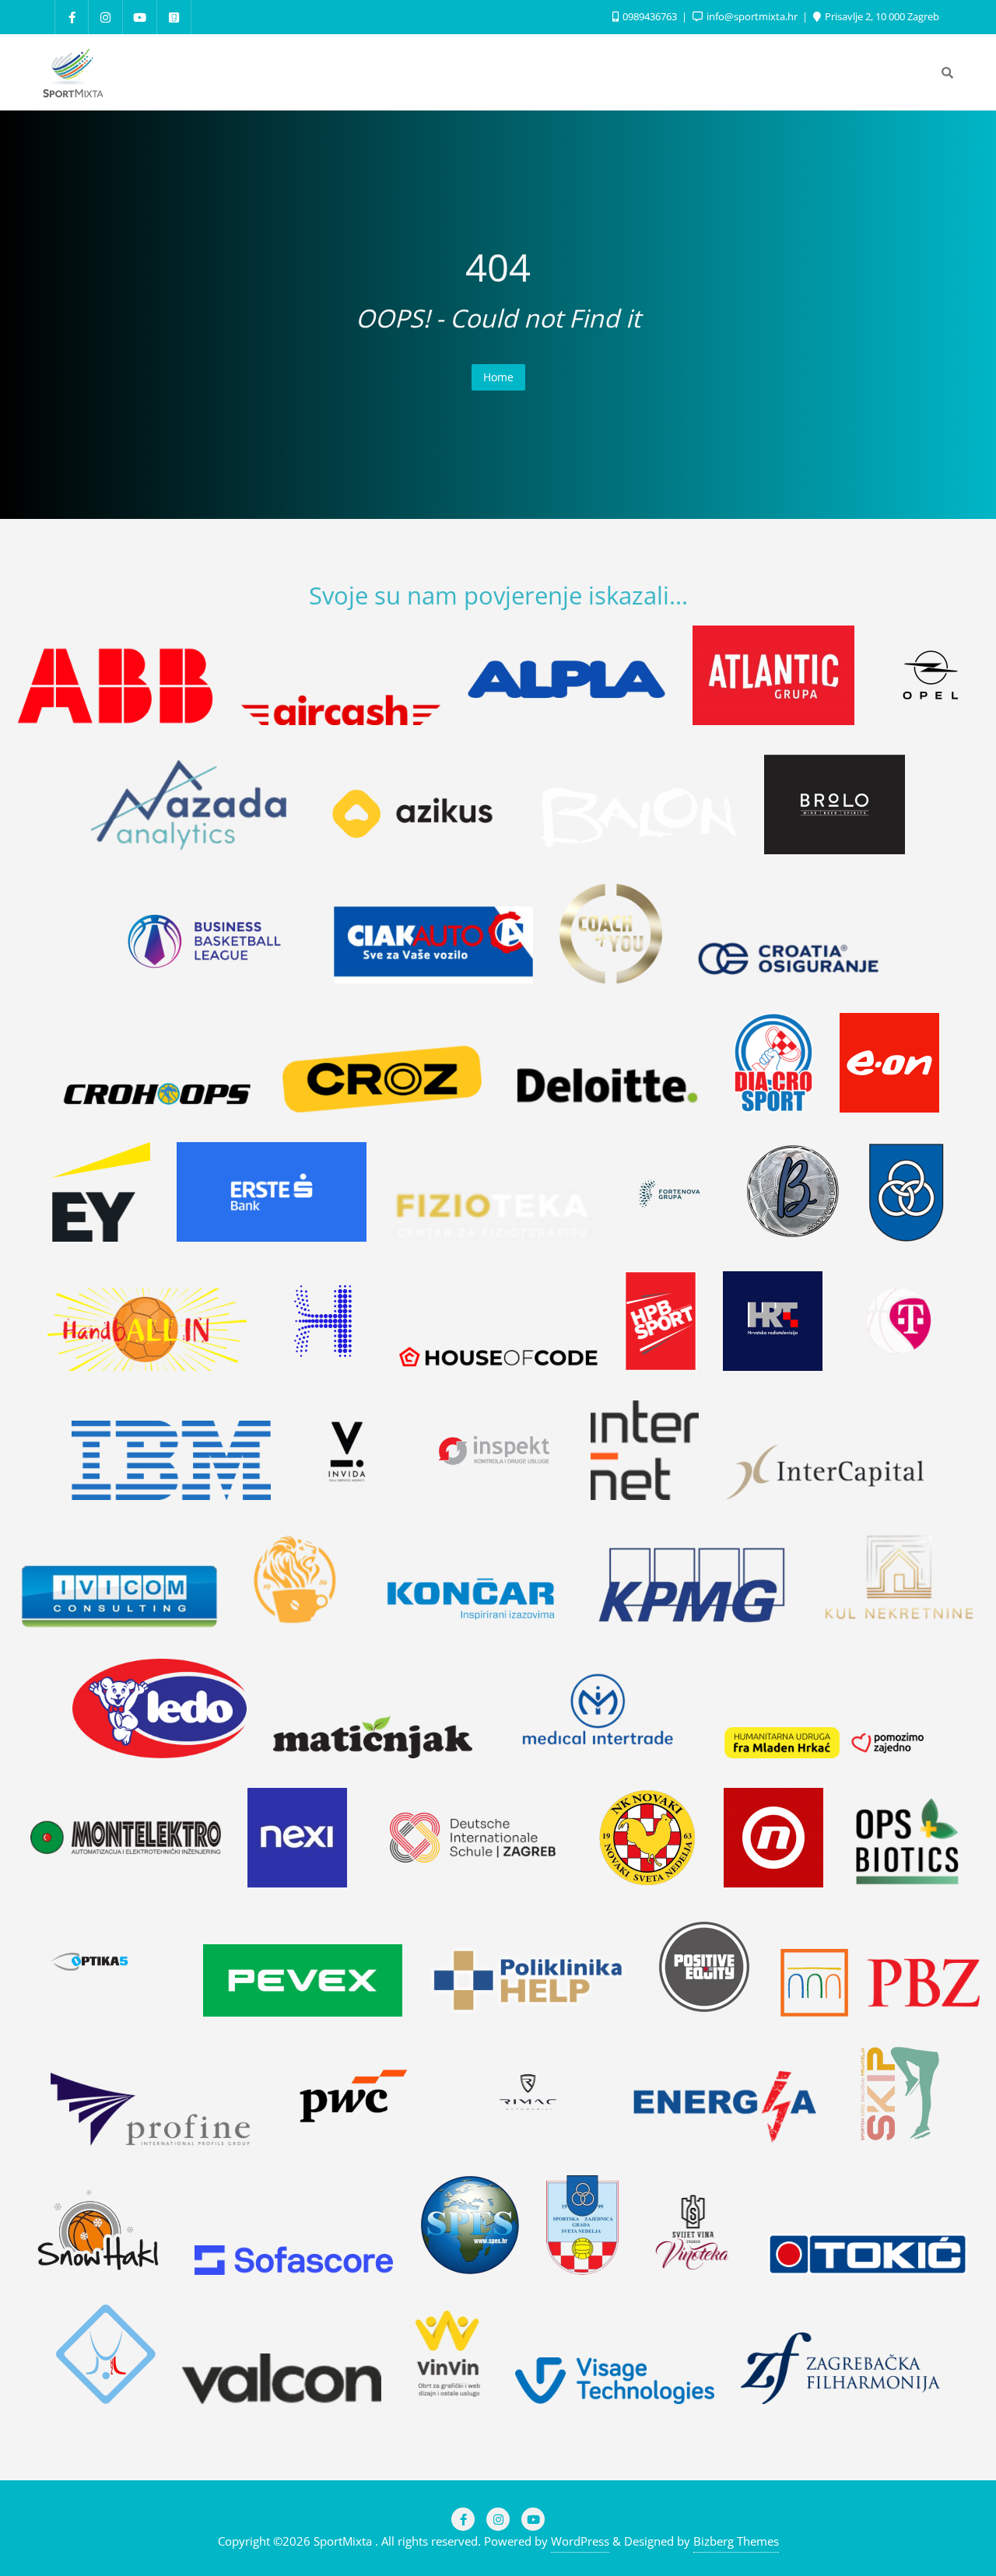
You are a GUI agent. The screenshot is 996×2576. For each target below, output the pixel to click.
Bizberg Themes (736, 2541)
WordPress (580, 2541)
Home (498, 377)
